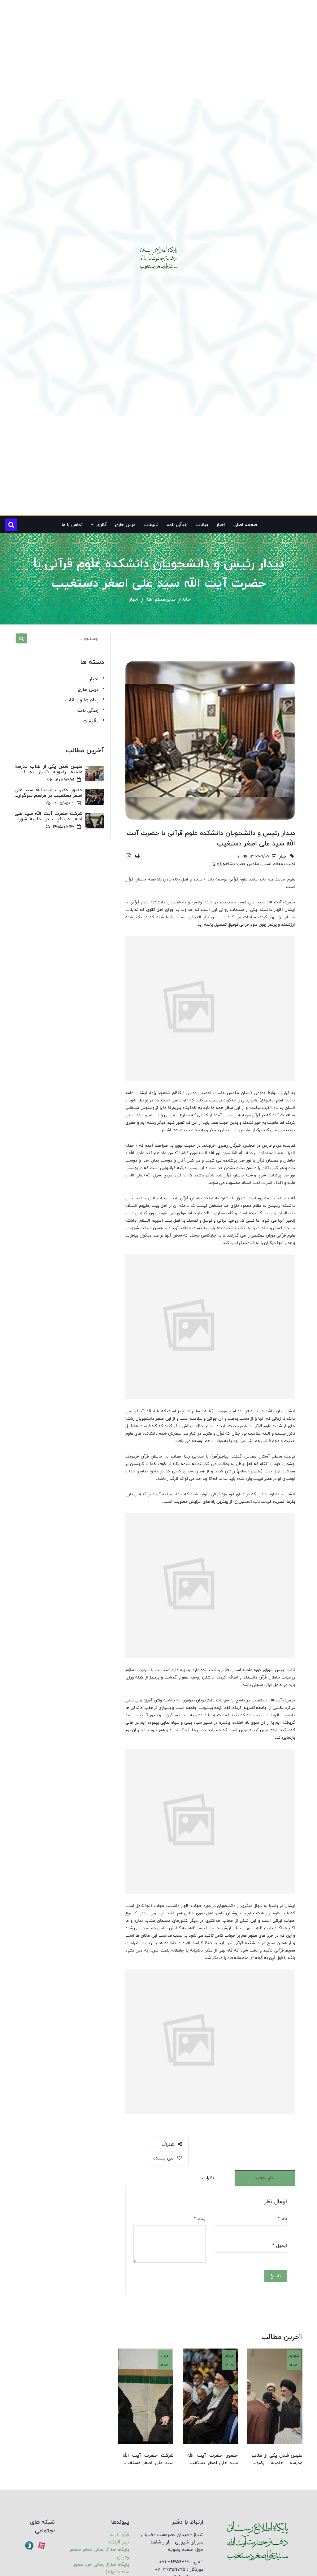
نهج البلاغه (118, 2542)
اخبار (221, 525)
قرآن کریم (119, 2535)
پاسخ (276, 2276)
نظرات (208, 2178)
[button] (11, 525)
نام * (282, 2219)
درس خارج (125, 525)
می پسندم (164, 2158)
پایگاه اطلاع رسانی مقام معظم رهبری (100, 2553)
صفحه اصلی (245, 525)
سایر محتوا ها (161, 600)
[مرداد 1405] (210, 2396)
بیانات (202, 525)
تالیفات (151, 525)
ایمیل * (280, 2246)
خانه (186, 600)
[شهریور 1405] (275, 2396)
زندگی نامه (177, 525)
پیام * (200, 2219)
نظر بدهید (265, 2178)
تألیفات (91, 721)
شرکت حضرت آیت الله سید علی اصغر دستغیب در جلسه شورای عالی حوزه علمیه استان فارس (148, 2459)
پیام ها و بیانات (82, 700)
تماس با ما (72, 525)
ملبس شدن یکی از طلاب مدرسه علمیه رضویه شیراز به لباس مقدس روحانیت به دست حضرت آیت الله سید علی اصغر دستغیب (277, 2459)
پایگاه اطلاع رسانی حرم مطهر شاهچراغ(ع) (101, 2568)
